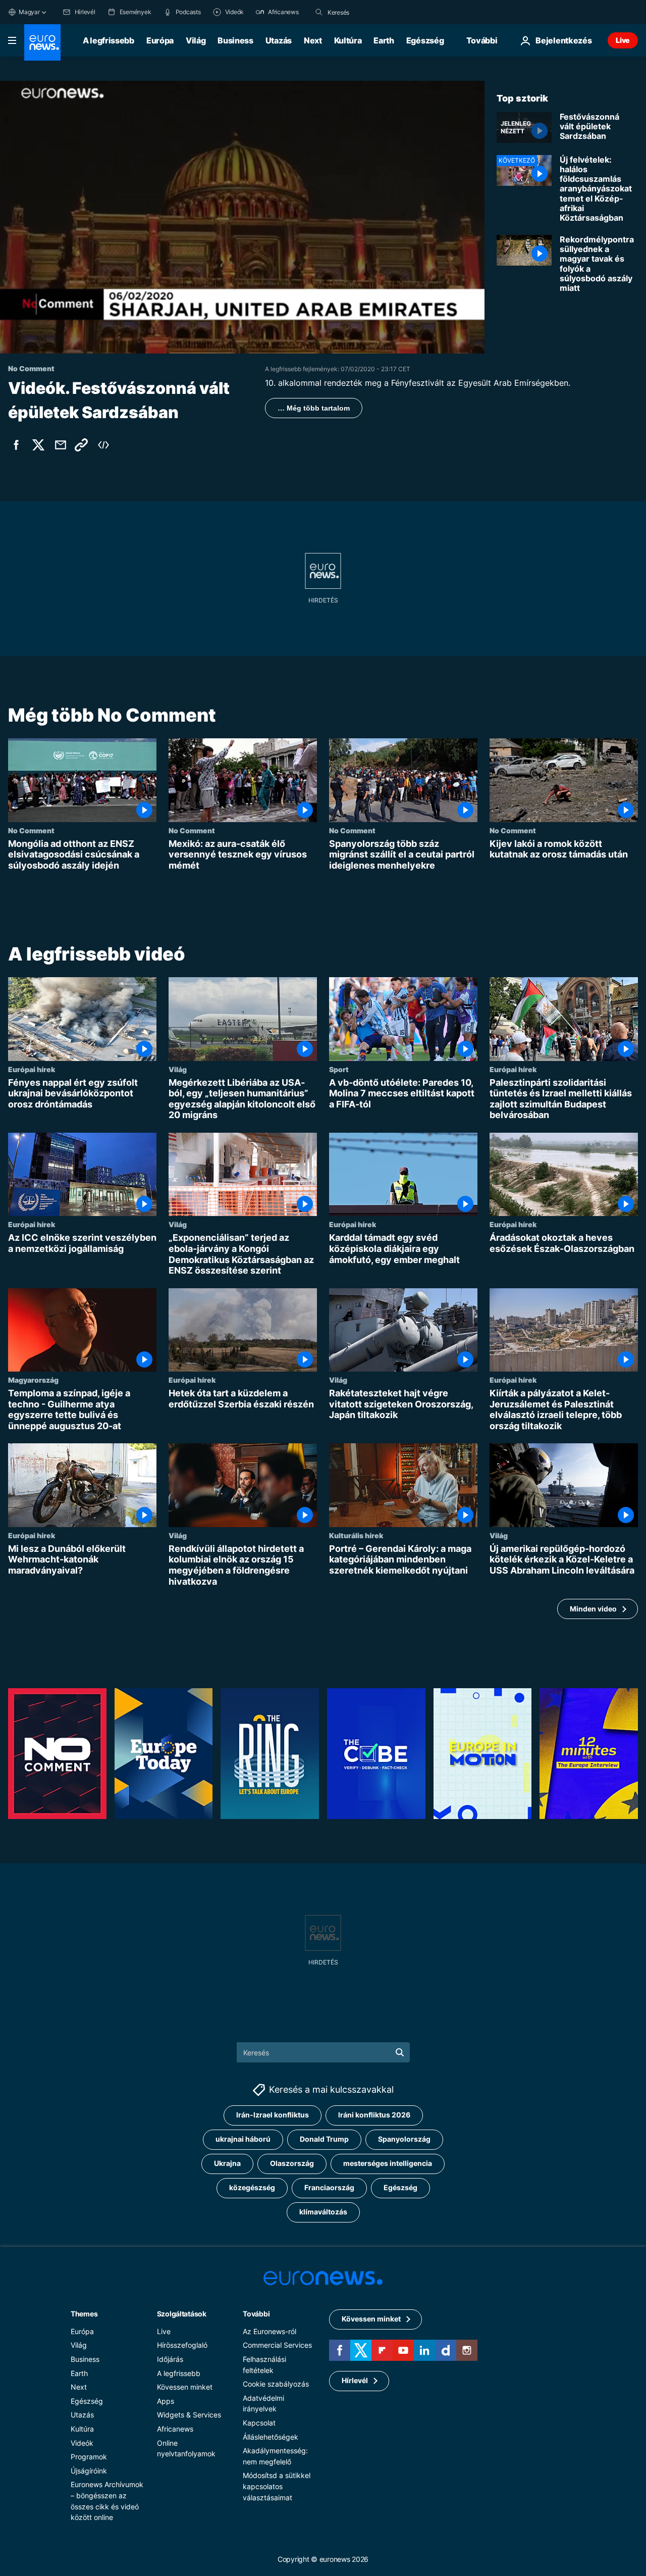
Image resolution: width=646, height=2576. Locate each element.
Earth (384, 40)
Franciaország (329, 2187)
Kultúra (348, 40)
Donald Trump (324, 2139)
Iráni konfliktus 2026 (374, 2115)
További (256, 2314)
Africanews (175, 2429)
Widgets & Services (189, 2415)
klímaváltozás (323, 2212)
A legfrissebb (109, 40)
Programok (89, 2457)
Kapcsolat (259, 2423)
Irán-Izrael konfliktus (273, 2115)
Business (235, 40)
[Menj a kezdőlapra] (42, 42)
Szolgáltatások (182, 2314)
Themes (84, 2314)
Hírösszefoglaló (182, 2345)
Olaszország (292, 2163)
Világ (196, 40)
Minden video (593, 1609)
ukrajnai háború (243, 2139)
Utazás (279, 40)
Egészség (425, 40)
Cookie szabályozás (276, 2384)
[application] (242, 217)
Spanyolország (404, 2139)
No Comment (31, 830)
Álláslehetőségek (271, 2437)
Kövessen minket (185, 2387)
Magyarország (33, 1380)
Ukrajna (227, 2163)
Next (313, 40)
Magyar (29, 12)
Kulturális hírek (356, 1535)
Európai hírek (32, 1069)
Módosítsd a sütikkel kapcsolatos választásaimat (277, 2486)
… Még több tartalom (314, 408)
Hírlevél (355, 2380)
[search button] (319, 12)
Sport (339, 1069)
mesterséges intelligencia (388, 2163)
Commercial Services (277, 2345)
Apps (166, 2401)
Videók (82, 2443)
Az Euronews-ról (270, 2331)
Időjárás (170, 2359)
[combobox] (370, 12)
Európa (160, 40)
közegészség (252, 2187)
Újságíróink (89, 2471)
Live (623, 40)
